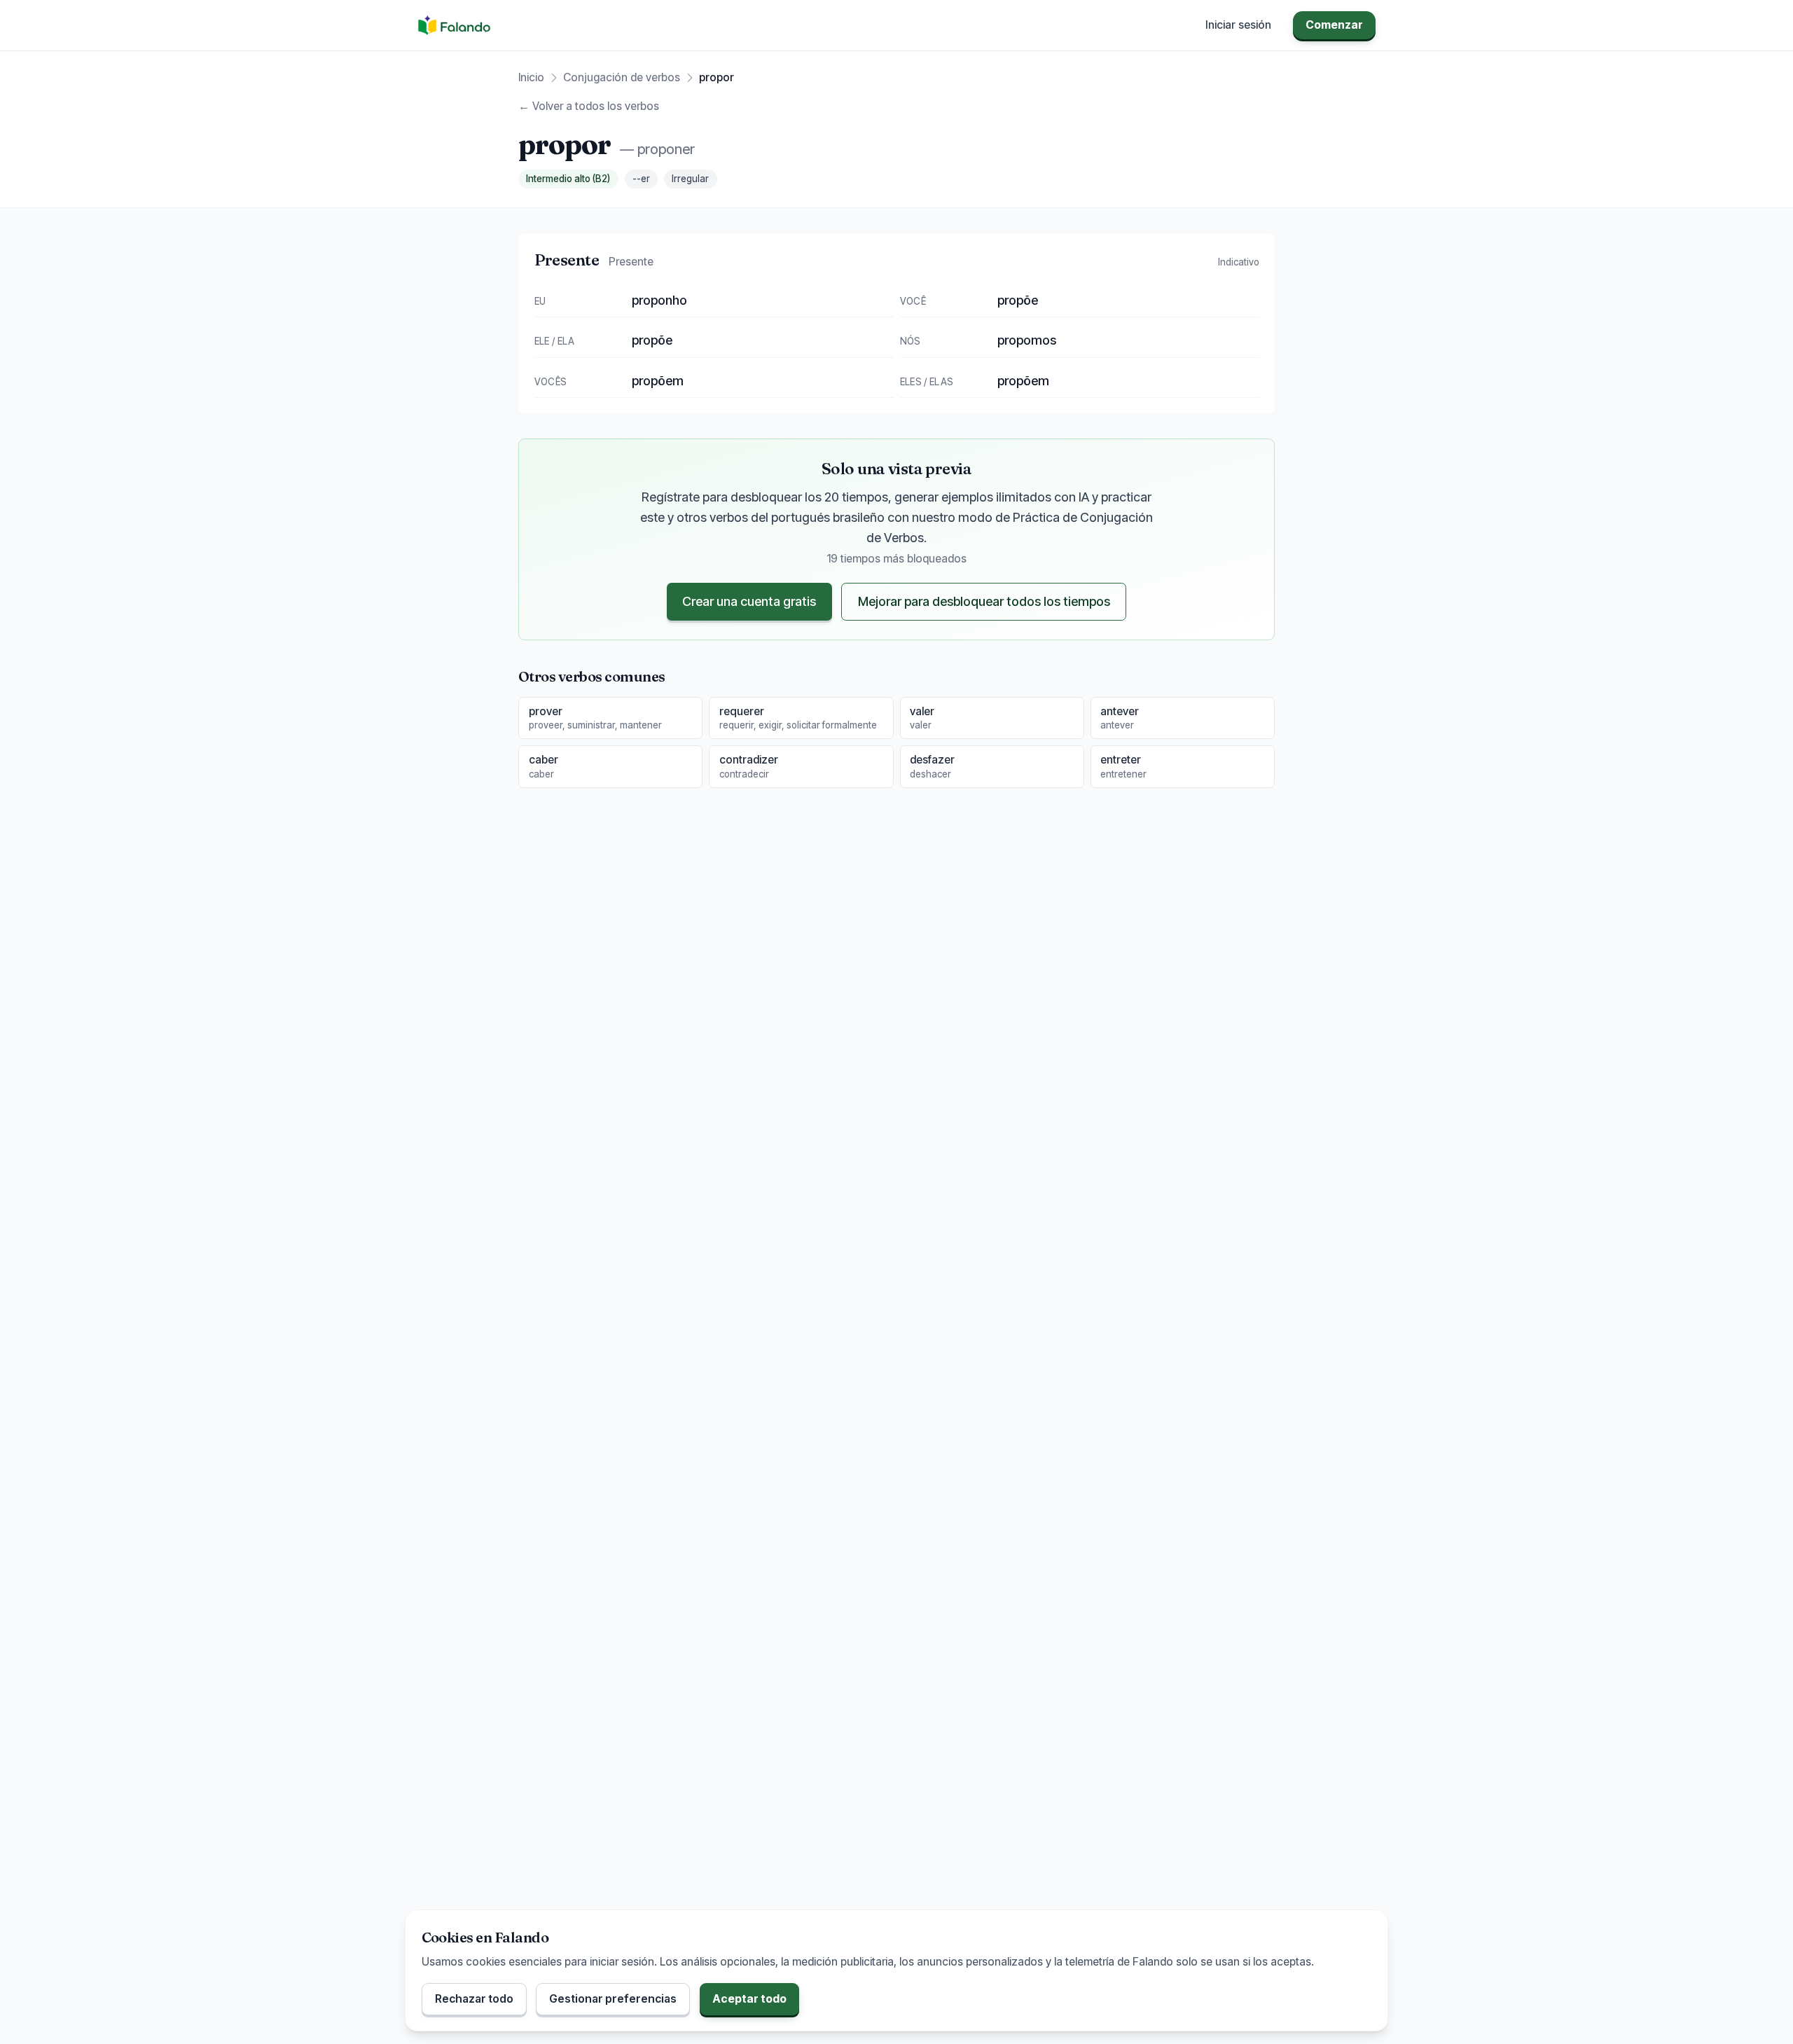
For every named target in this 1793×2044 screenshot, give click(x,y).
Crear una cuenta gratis (749, 601)
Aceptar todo (749, 1999)
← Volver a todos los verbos (589, 106)
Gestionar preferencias (613, 1999)
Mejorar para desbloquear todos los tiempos (984, 601)
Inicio (531, 77)
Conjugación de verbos (622, 77)
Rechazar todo (474, 1999)
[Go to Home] (454, 25)
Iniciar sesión (1238, 25)
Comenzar (1334, 25)
